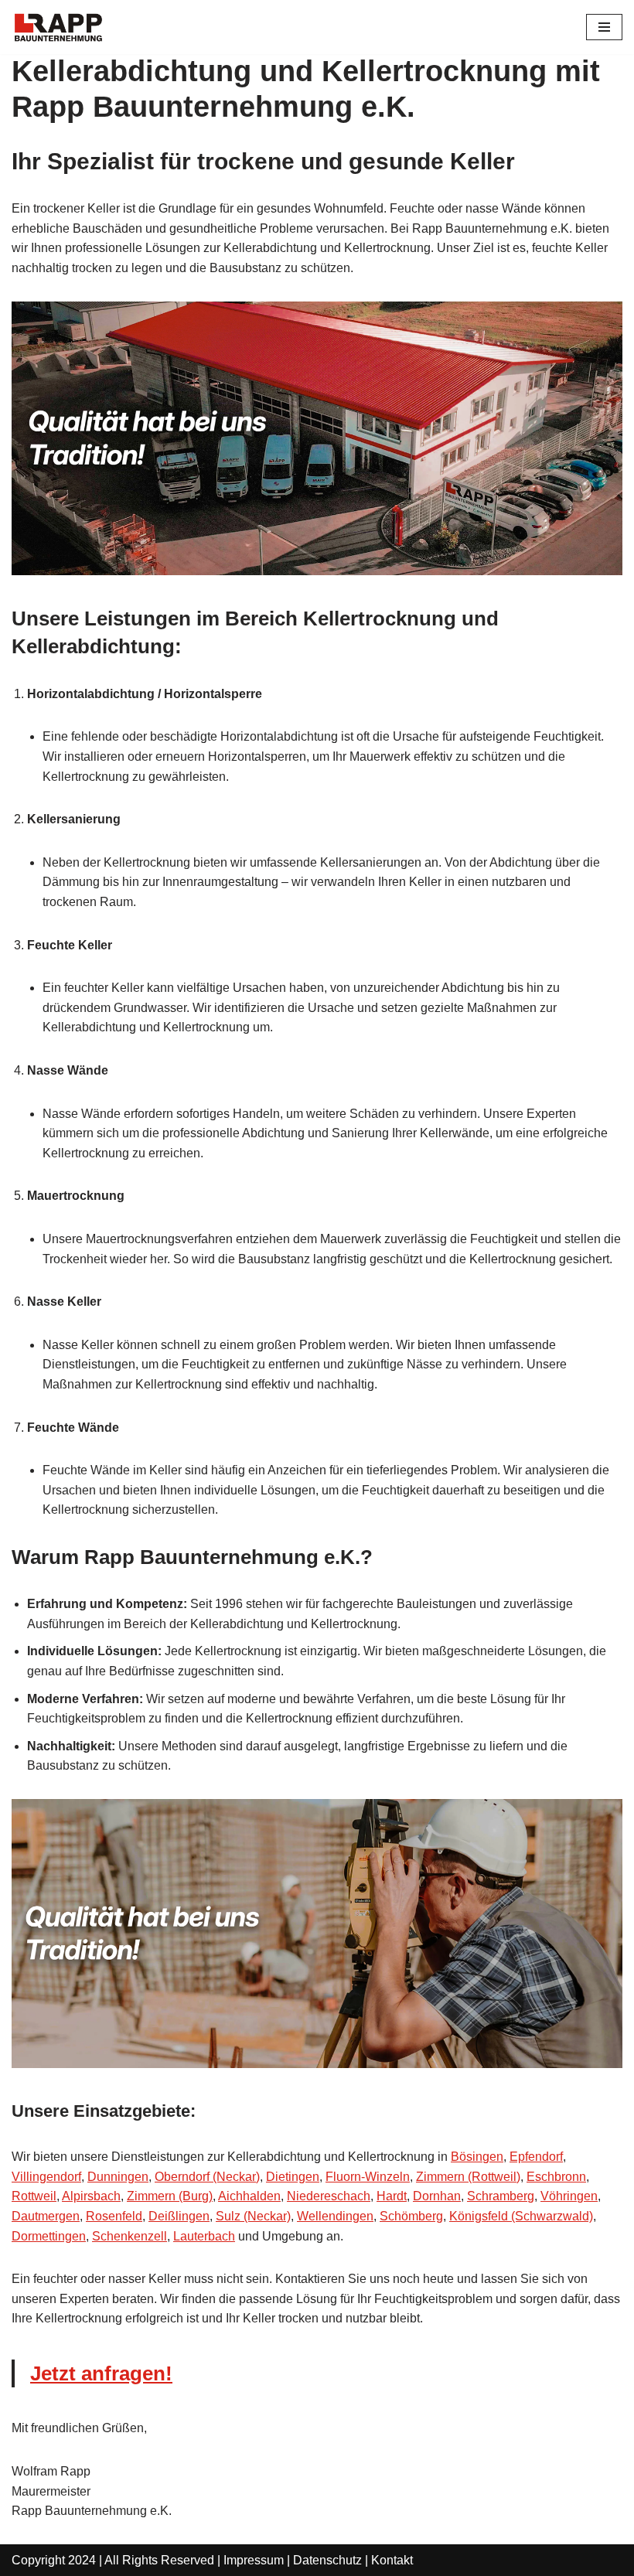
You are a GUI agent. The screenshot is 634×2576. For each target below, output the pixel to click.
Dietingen (293, 2177)
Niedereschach (329, 2196)
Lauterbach (204, 2236)
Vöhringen (569, 2196)
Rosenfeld (114, 2216)
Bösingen (477, 2157)
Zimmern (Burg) (170, 2196)
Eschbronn (556, 2177)
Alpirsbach (91, 2196)
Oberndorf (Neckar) (207, 2177)
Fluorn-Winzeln (368, 2177)
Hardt (392, 2196)
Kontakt (392, 2560)
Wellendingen (335, 2216)
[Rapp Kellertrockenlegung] (58, 27)
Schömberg (411, 2216)
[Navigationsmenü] (604, 27)
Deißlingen (179, 2216)
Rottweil (34, 2196)
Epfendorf (536, 2157)
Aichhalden (249, 2196)
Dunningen (118, 2177)
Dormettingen (49, 2236)
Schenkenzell (130, 2236)
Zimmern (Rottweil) (468, 2177)
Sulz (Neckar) (253, 2216)
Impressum (254, 2560)
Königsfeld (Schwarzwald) (521, 2216)
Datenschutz (327, 2560)
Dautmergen (46, 2216)
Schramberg (501, 2196)
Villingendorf (46, 2177)
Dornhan (437, 2196)
